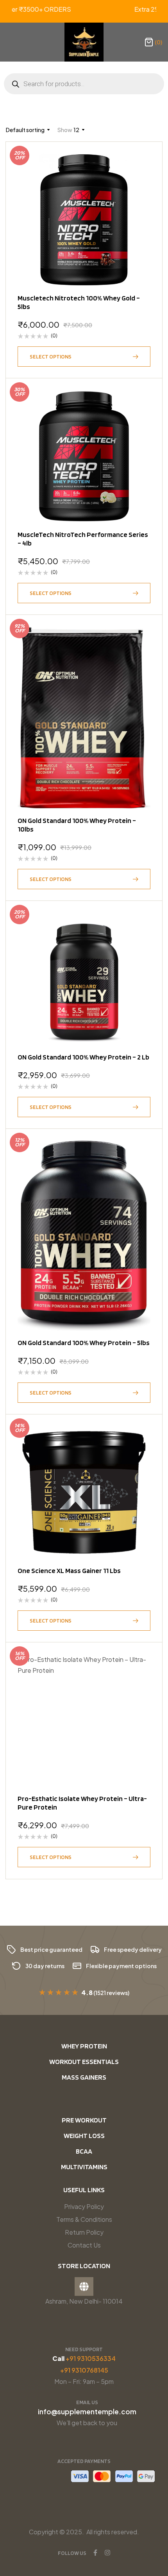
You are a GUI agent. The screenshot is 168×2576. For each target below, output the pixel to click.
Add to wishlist (141, 163)
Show (65, 130)
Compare (141, 201)
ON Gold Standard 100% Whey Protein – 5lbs (84, 1343)
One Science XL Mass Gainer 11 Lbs (69, 1570)
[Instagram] (107, 2553)
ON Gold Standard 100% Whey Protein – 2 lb (83, 1057)
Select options (51, 357)
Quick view (141, 182)
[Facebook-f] (95, 2553)
